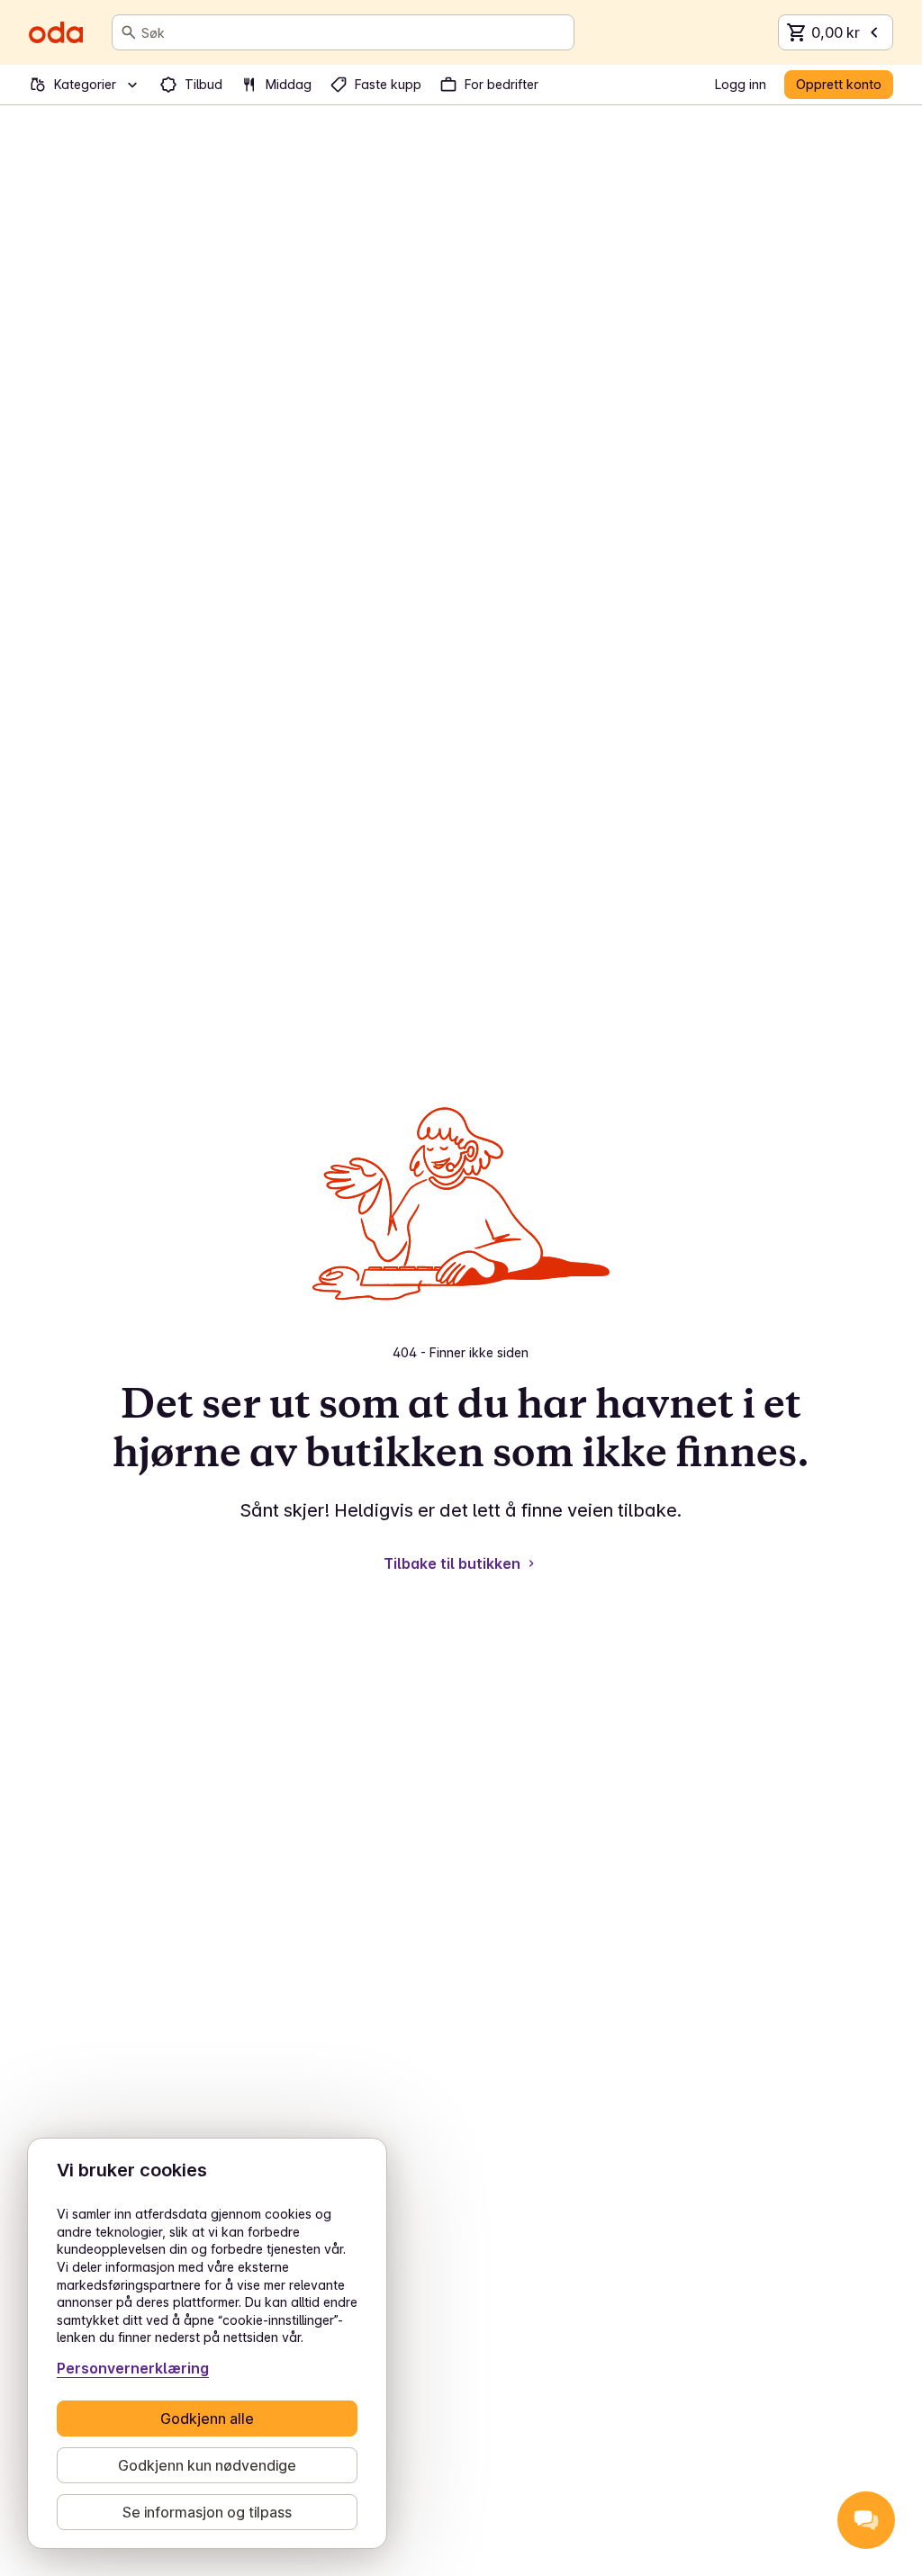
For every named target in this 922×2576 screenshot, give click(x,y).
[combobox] (354, 32)
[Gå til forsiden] (56, 32)
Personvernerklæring (133, 2368)
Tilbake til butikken (452, 1563)
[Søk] (129, 32)
